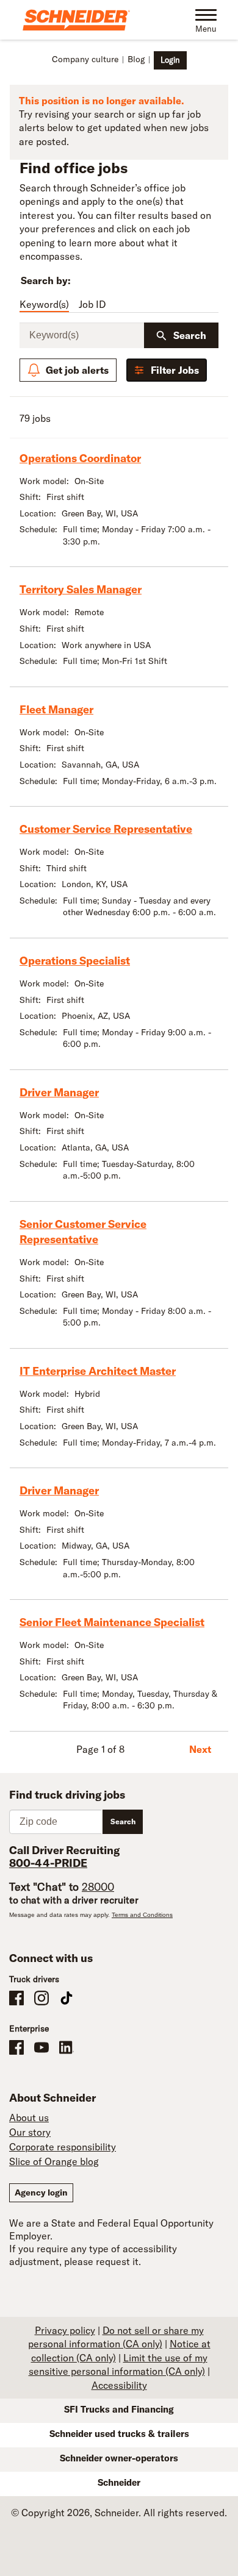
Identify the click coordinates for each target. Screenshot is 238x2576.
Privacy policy (65, 2330)
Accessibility (119, 2385)
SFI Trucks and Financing (119, 2409)
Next (200, 1749)
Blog (136, 59)
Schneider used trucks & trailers (119, 2434)
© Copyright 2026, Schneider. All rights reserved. (119, 2513)
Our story (30, 2132)
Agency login (41, 2192)
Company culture (85, 59)
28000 (98, 1887)
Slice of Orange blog (54, 2161)
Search (190, 335)
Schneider (119, 2482)
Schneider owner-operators (119, 2458)
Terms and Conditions (142, 1915)
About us (29, 2118)
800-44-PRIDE (48, 1863)
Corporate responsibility (63, 2147)
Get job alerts (77, 370)
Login (170, 60)
